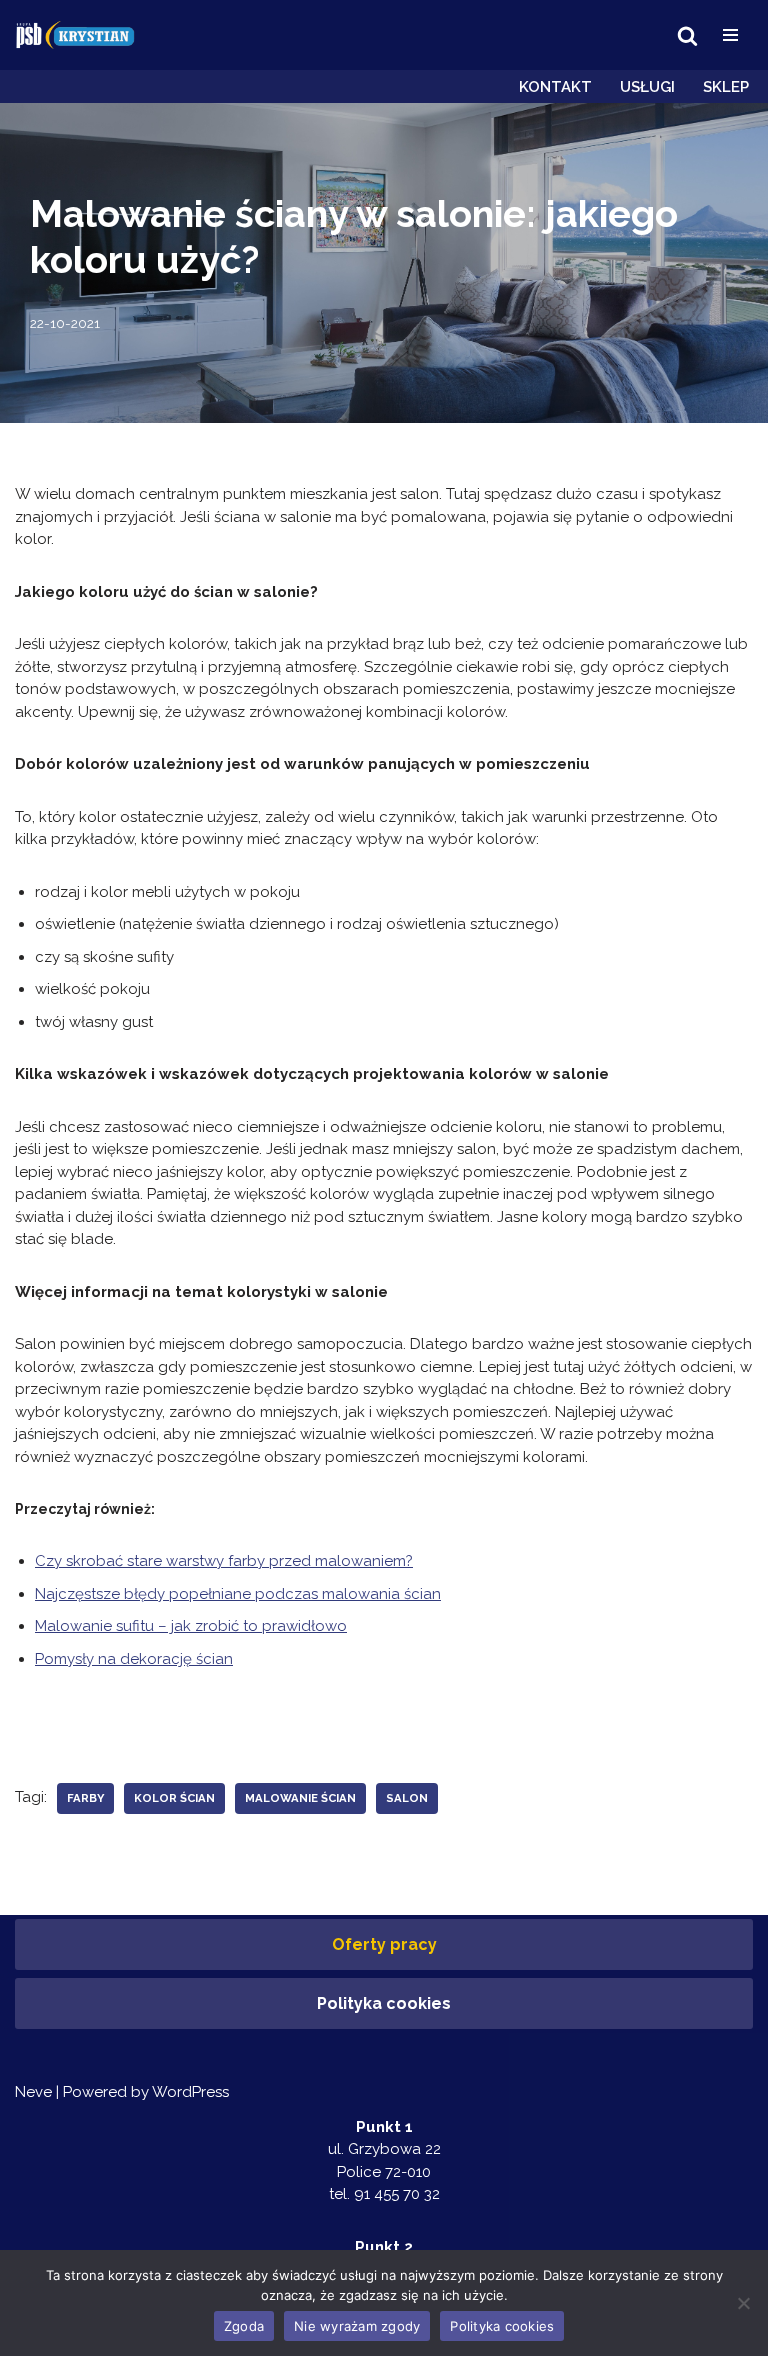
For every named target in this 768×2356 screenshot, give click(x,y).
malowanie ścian (300, 1798)
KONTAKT (555, 87)
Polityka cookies (384, 2003)
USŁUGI (647, 87)
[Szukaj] (687, 35)
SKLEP (726, 87)
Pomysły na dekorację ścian (134, 1659)
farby (85, 1798)
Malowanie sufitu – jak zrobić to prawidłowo (191, 1626)
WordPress (190, 2092)
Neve (33, 2092)
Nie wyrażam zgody (357, 2326)
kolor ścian (174, 1798)
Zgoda (244, 2326)
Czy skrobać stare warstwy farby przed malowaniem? (224, 1561)
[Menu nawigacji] (730, 35)
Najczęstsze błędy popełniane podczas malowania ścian (238, 1594)
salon (407, 1798)
